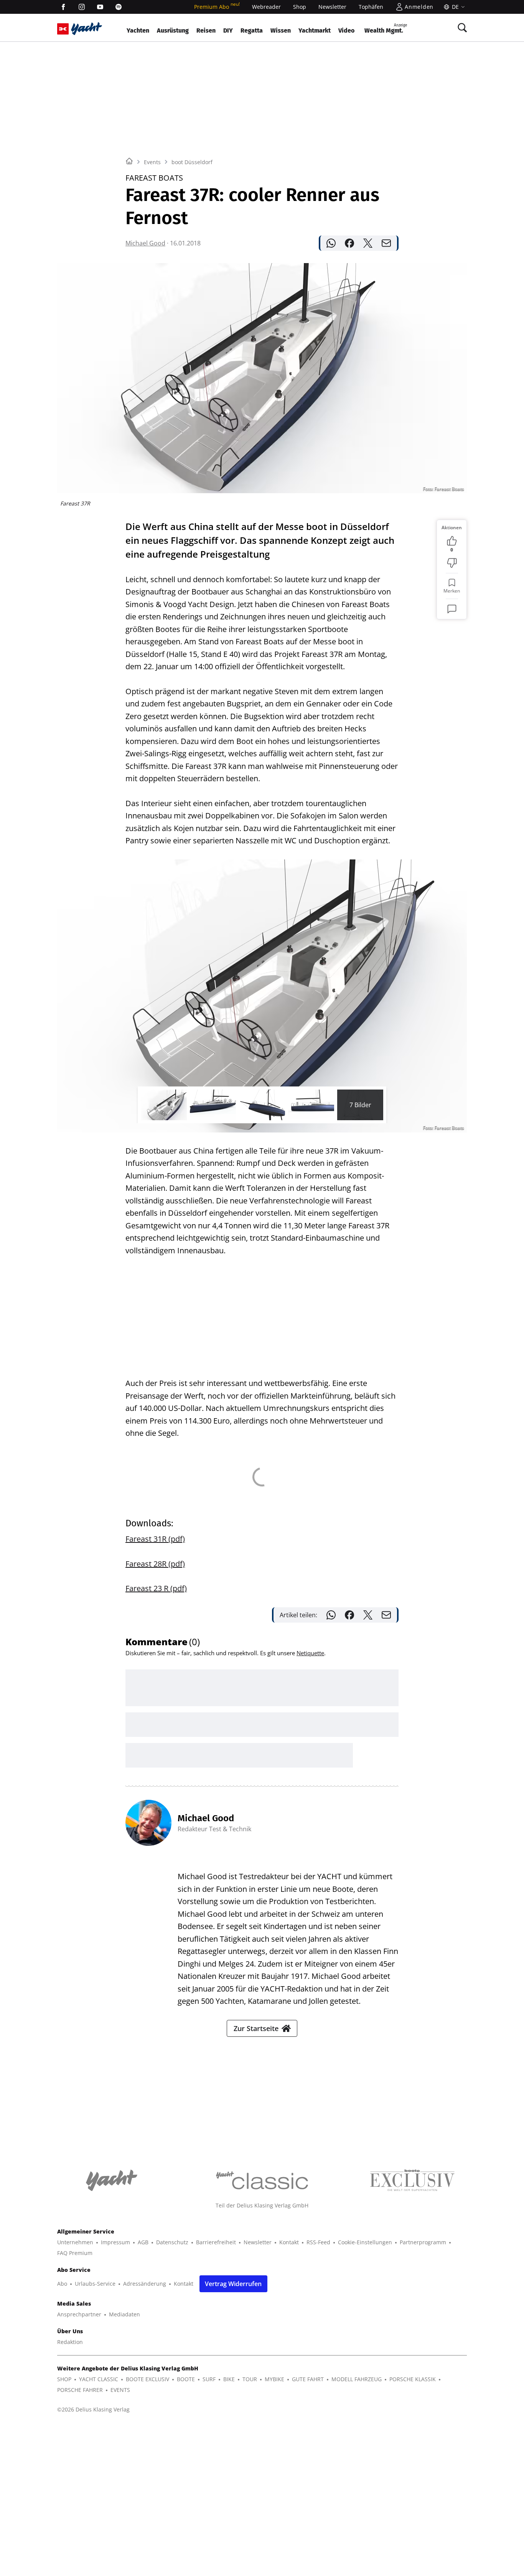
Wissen (281, 30)
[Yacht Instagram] (82, 7)
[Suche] (462, 28)
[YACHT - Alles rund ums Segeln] (87, 29)
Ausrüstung (173, 30)
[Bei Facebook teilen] (349, 243)
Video (346, 30)
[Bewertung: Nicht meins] (452, 563)
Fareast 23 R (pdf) (156, 1588)
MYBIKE (274, 2379)
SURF (209, 2379)
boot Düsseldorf (192, 162)
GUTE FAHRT (308, 2379)
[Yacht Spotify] (119, 7)
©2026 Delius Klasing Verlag (93, 2409)
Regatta (252, 30)
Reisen (206, 30)
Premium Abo (217, 7)
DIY (228, 30)
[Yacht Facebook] (63, 7)
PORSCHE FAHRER (80, 2390)
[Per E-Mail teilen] (386, 243)
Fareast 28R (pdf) (155, 1564)
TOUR (250, 2379)
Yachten (138, 30)
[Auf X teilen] (368, 243)
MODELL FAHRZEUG (357, 2379)
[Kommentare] (452, 609)
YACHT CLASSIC (99, 2379)
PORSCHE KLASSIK (413, 2379)
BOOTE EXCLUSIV (147, 2379)
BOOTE (186, 2379)
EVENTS (120, 2390)
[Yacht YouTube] (100, 7)
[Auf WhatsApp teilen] (331, 243)
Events (152, 162)
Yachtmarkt (315, 30)
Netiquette (310, 1653)
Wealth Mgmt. (386, 29)
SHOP (64, 2379)
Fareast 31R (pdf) (155, 1539)
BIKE (229, 2379)
